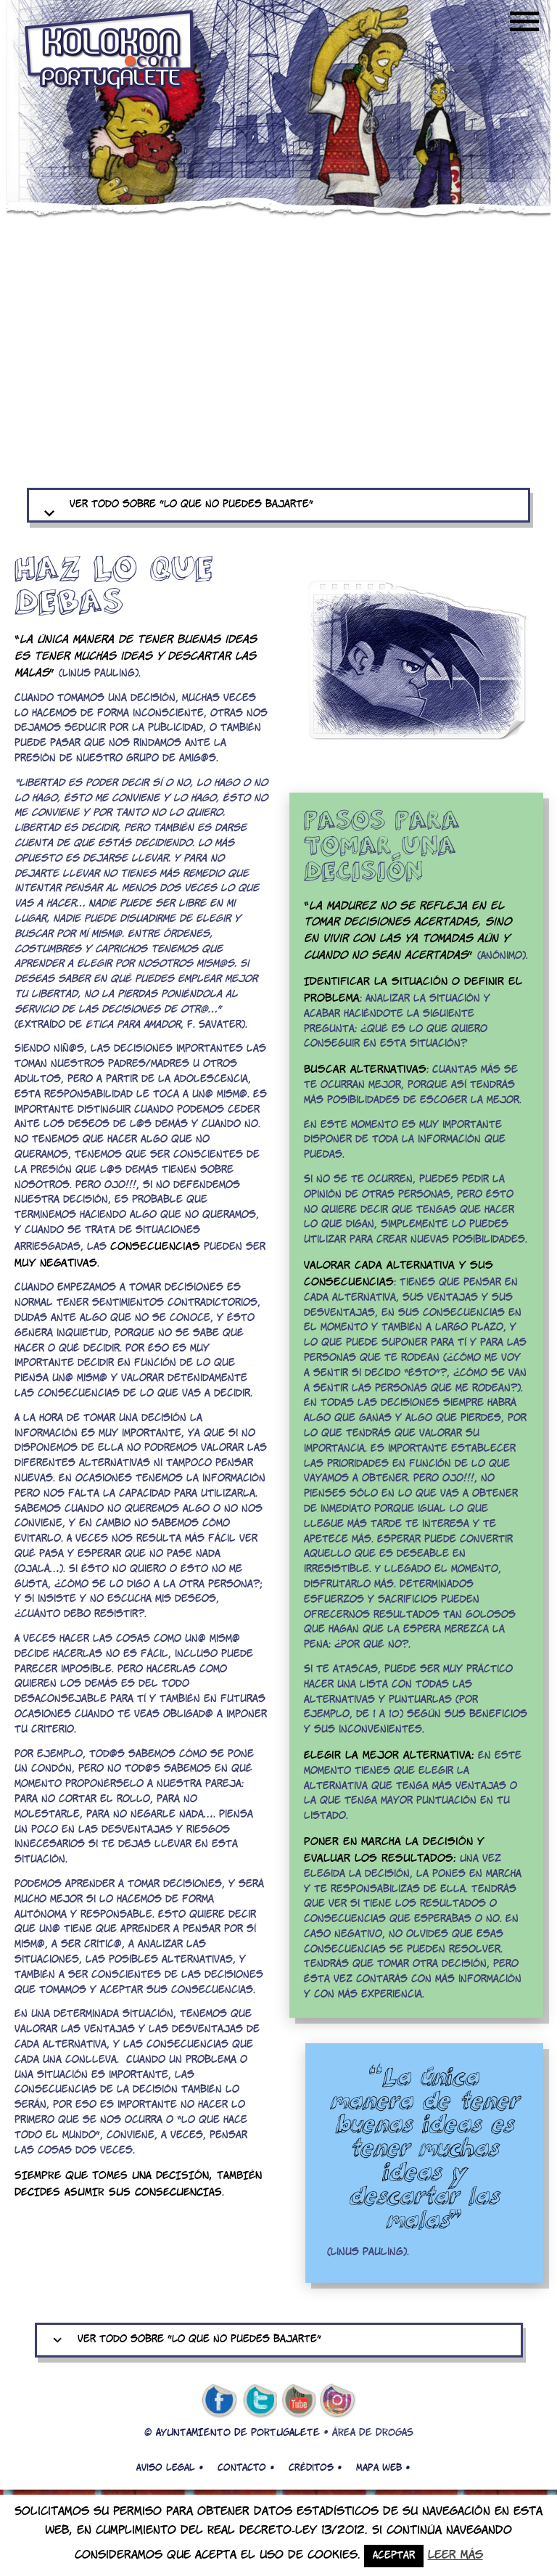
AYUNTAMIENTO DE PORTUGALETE (238, 2433)
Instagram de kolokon (338, 2401)
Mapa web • (383, 2468)
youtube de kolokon (299, 2401)
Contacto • (246, 2468)
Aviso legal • (170, 2468)
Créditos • (315, 2468)
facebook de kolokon (219, 2401)
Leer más (455, 2555)
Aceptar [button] (394, 2556)
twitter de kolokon (259, 2401)
